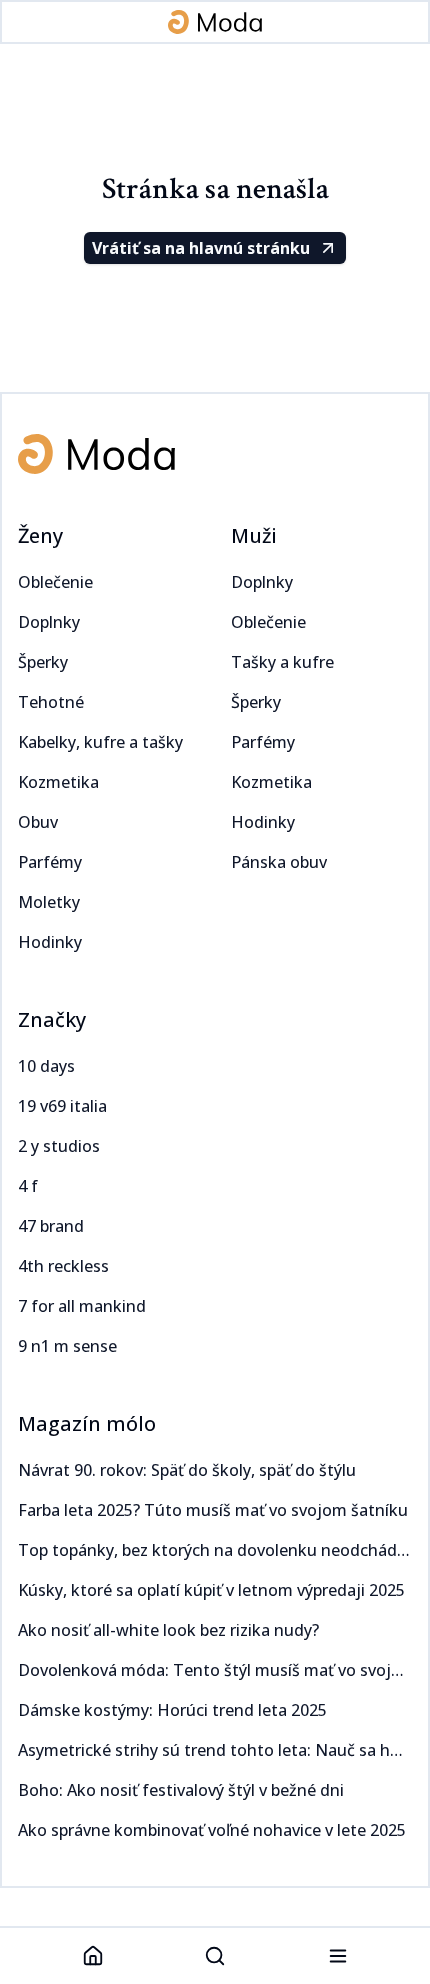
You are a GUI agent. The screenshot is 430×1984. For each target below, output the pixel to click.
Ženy (40, 535)
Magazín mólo (87, 1423)
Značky (52, 1019)
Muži (254, 535)
